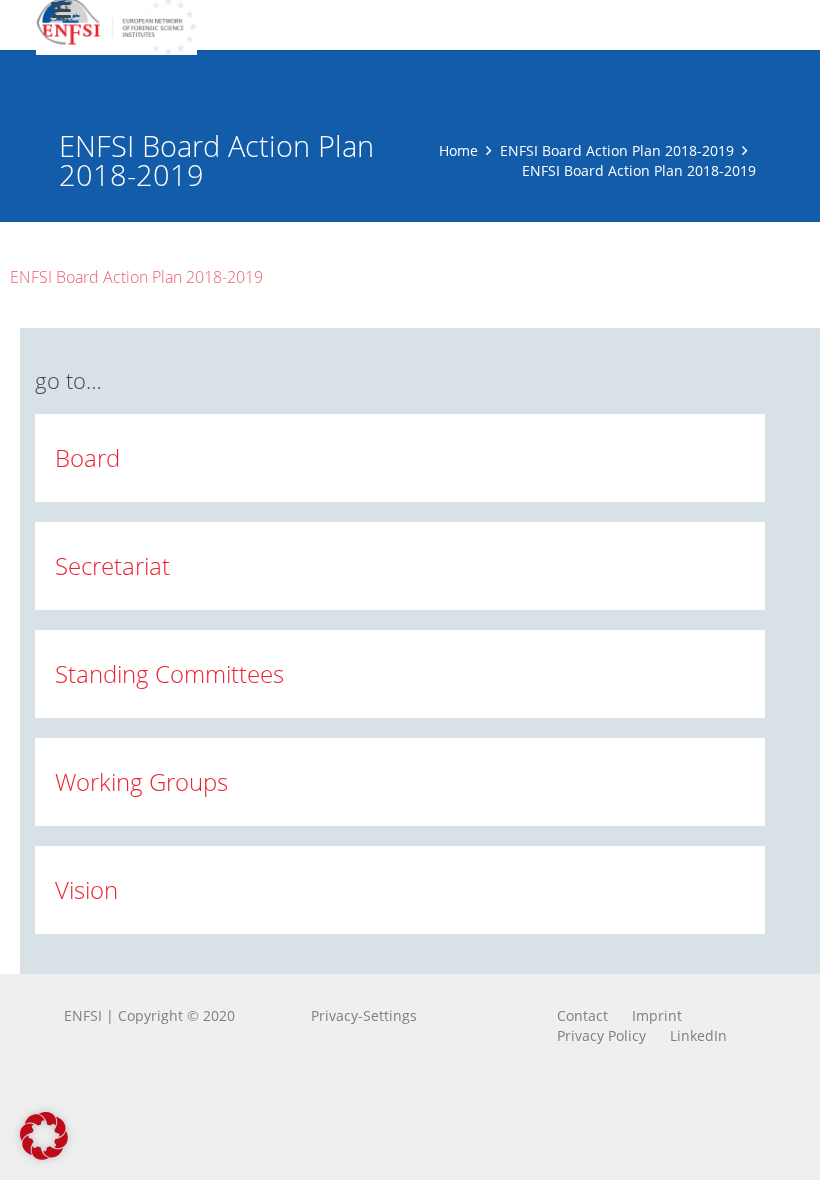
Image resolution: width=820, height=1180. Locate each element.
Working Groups (141, 781)
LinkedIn (698, 1035)
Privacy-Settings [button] (364, 1015)
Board (87, 457)
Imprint (657, 1015)
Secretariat (112, 565)
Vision (86, 889)
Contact (582, 1015)
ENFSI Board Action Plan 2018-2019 (617, 150)
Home (458, 150)
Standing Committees (169, 673)
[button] (44, 1136)
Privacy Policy (601, 1035)
